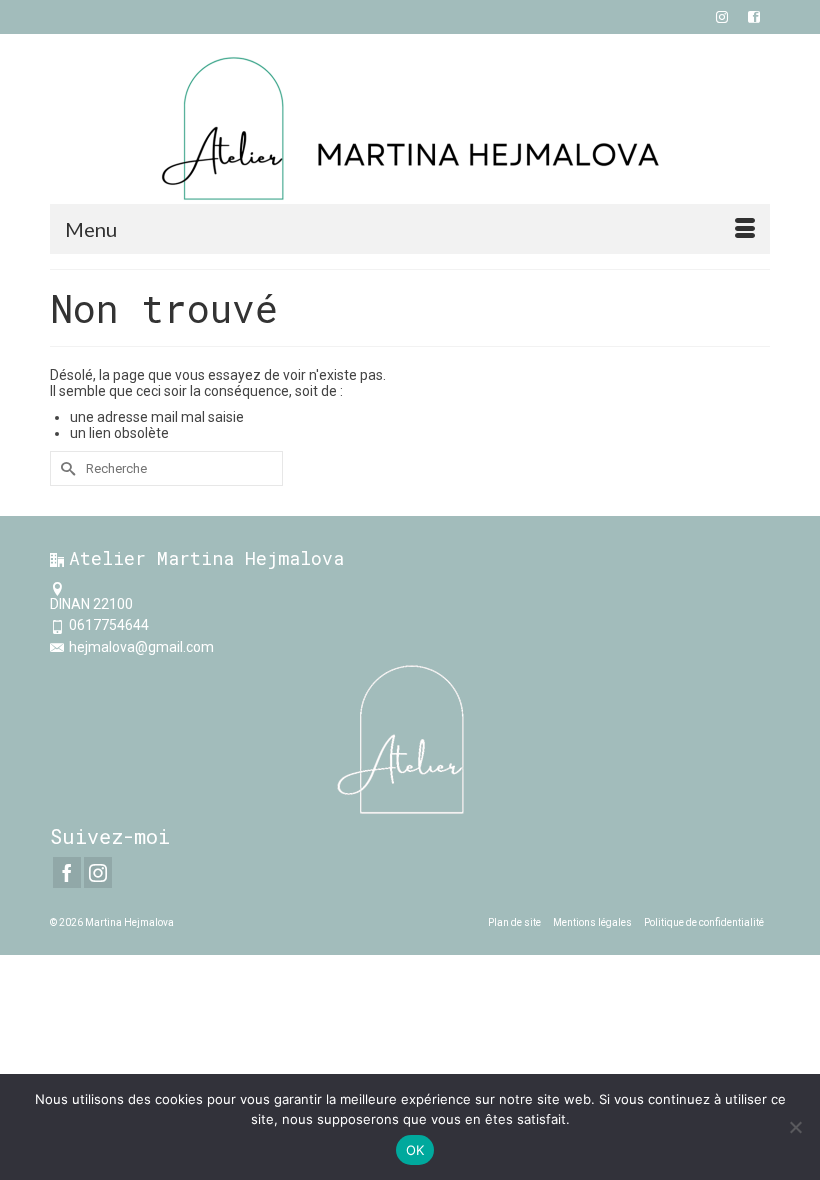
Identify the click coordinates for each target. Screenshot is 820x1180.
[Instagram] (98, 872)
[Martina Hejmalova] (410, 128)
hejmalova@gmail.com (141, 647)
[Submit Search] (65, 468)
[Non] (795, 1127)
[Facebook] (67, 872)
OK (415, 1150)
